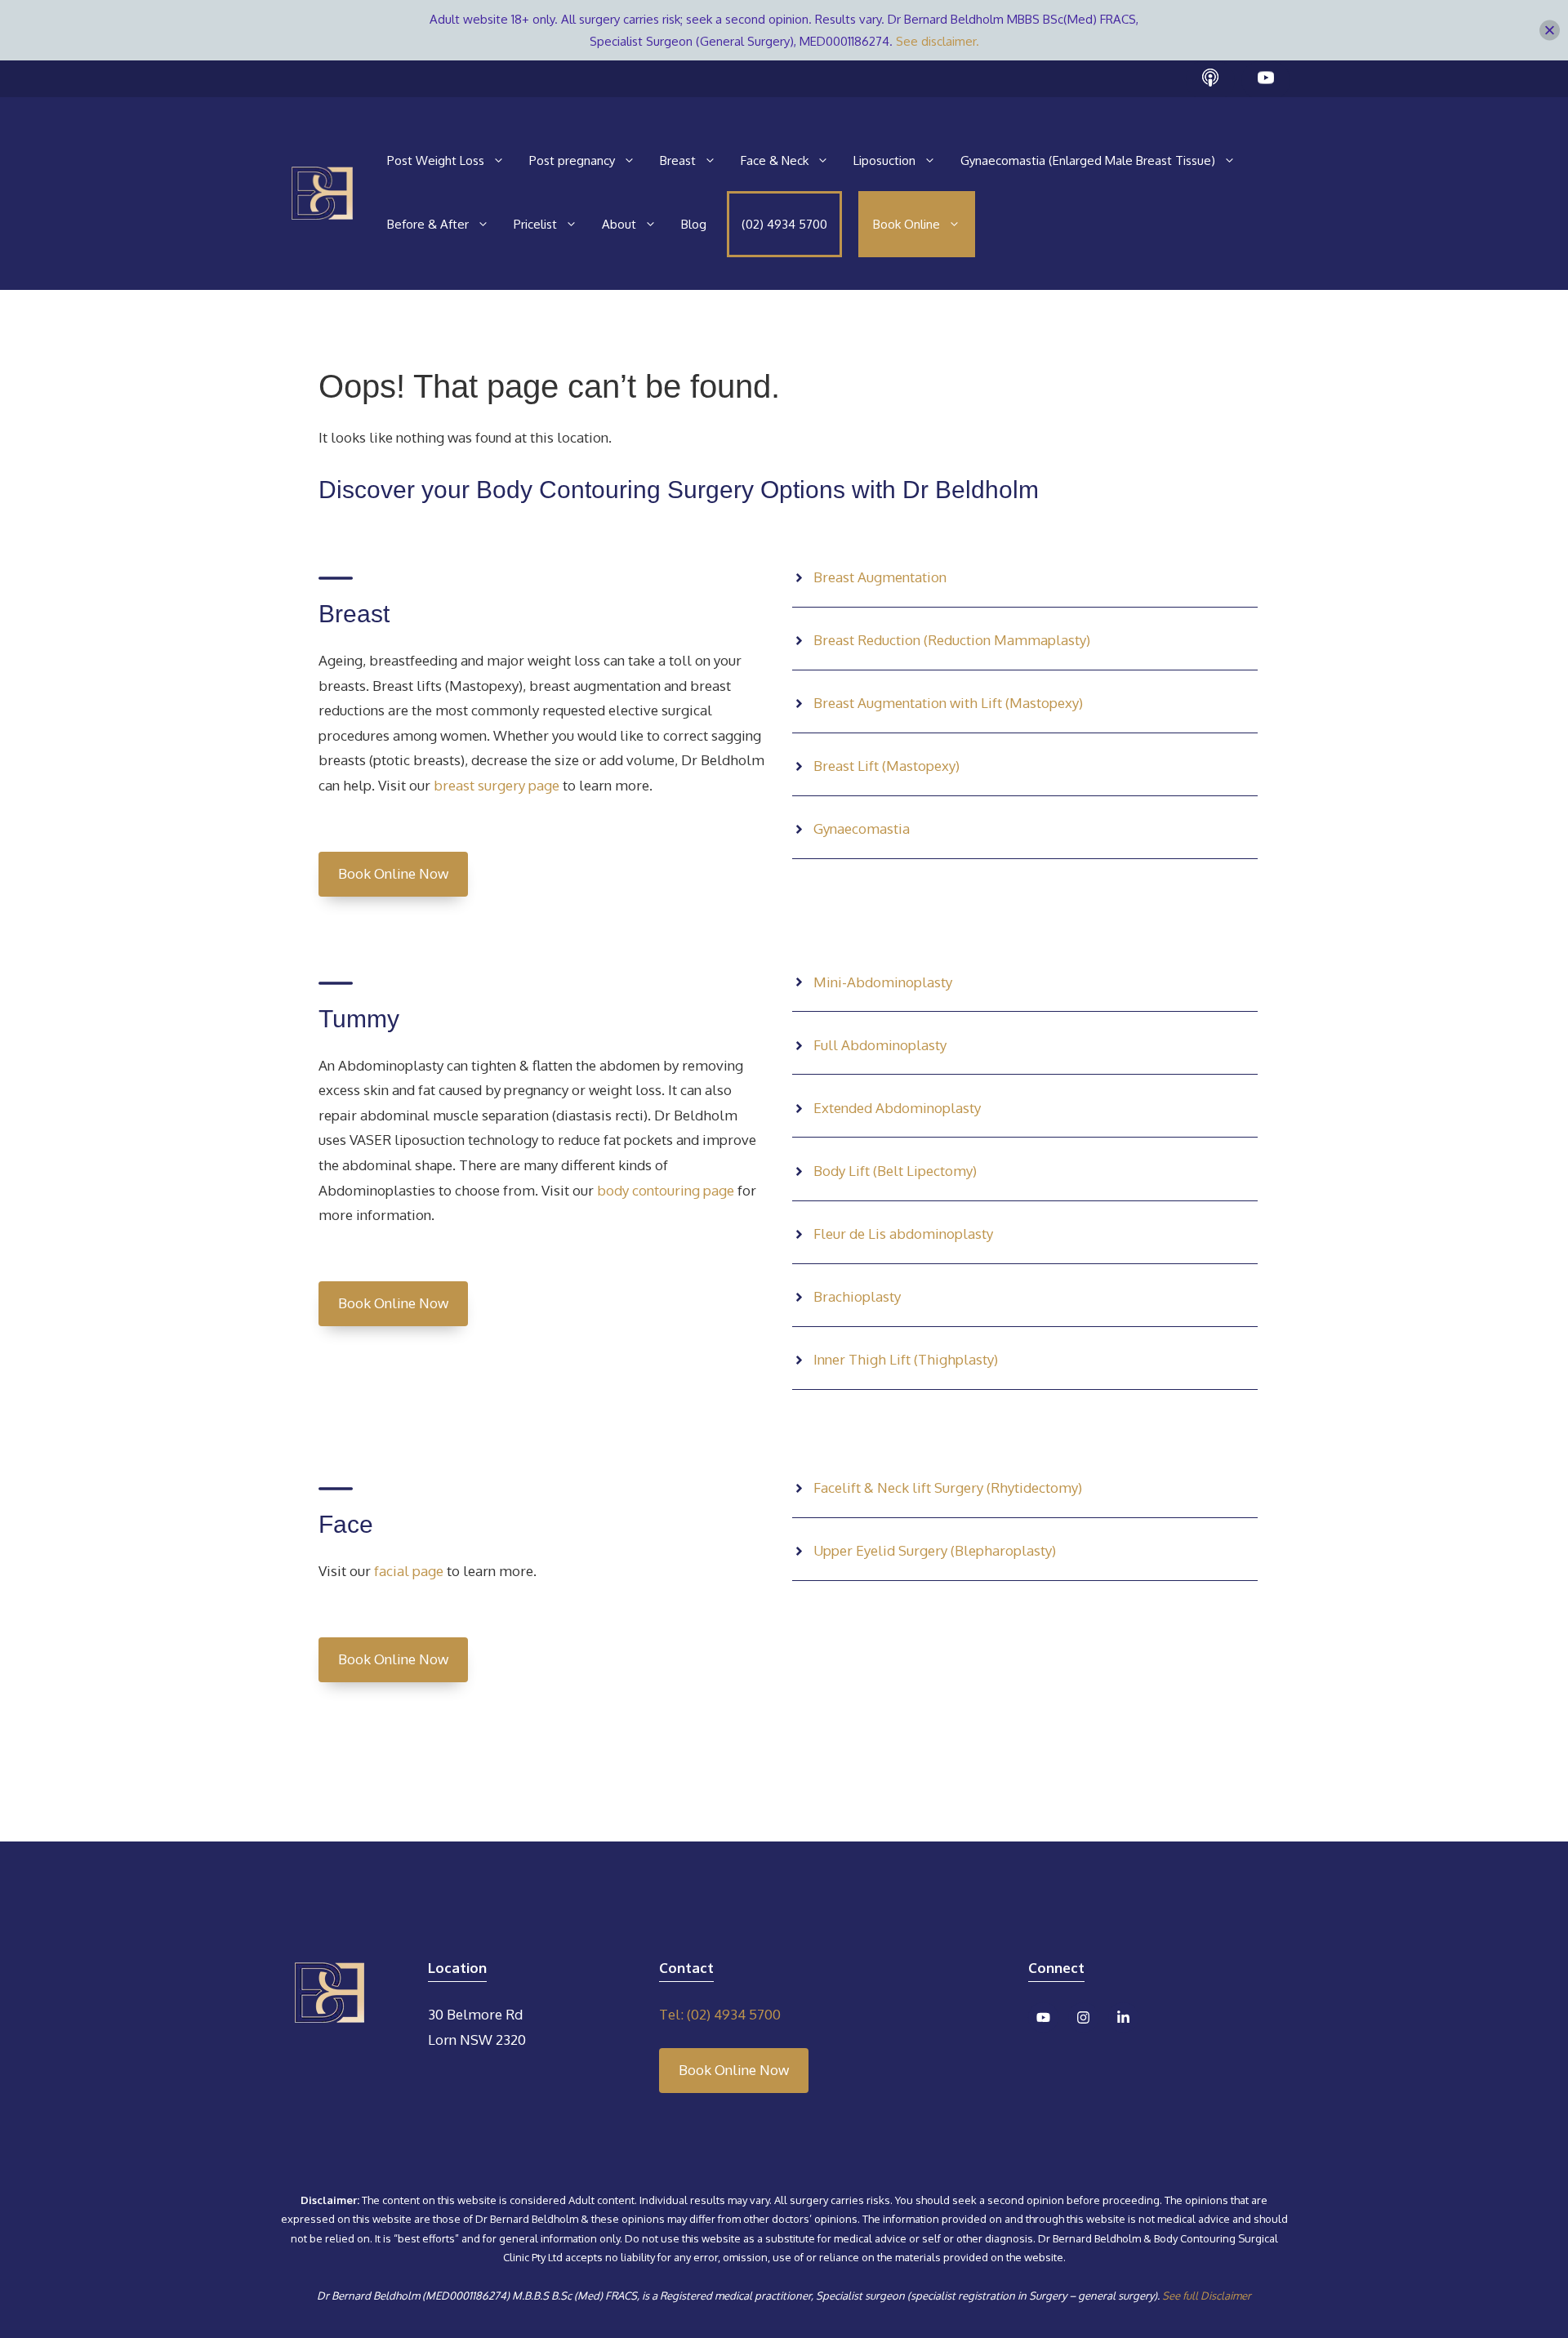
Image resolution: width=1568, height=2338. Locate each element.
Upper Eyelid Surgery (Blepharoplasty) (935, 1550)
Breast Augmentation (880, 577)
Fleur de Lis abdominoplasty (903, 1234)
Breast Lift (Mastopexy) (886, 766)
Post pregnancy (572, 160)
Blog (694, 224)
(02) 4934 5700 (784, 224)
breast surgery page (497, 785)
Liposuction (884, 160)
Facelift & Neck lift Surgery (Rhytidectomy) (948, 1487)
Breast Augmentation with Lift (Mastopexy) (948, 703)
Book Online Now (393, 873)
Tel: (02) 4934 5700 (720, 2014)
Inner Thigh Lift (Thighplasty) (906, 1359)
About (619, 224)
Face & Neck (775, 160)
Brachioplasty (857, 1296)
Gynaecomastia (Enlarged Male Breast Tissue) (1088, 160)
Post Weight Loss (436, 160)
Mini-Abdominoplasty (883, 982)
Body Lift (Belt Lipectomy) (895, 1171)
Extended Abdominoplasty (897, 1108)
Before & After (428, 224)
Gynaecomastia (862, 828)
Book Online (906, 224)
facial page (407, 1571)
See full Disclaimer (1207, 2296)
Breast (678, 160)
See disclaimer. (938, 41)
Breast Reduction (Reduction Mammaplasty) (952, 640)
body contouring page (664, 1190)
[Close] (1550, 31)
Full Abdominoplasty (880, 1045)
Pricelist (535, 224)
